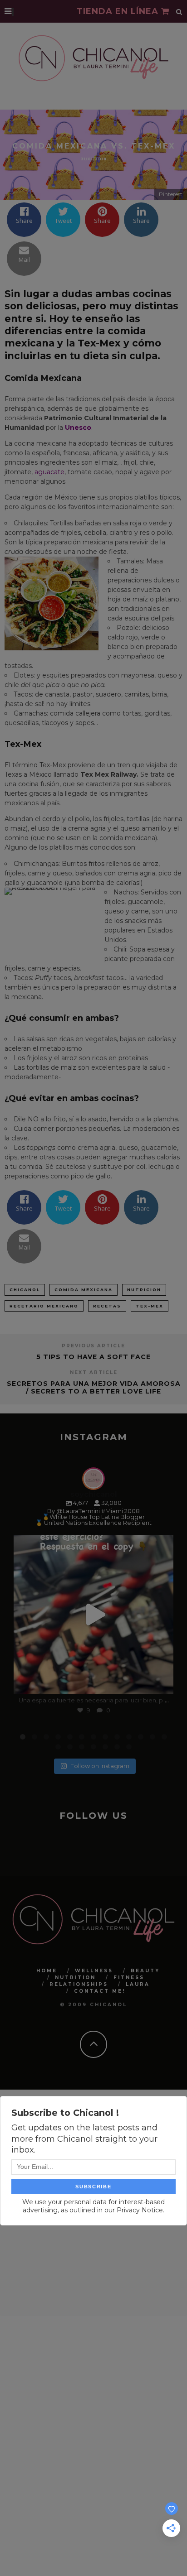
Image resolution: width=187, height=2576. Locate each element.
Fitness (129, 1977)
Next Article (94, 1372)
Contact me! (100, 1991)
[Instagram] (162, 1683)
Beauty (145, 1970)
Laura (138, 1984)
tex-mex (150, 1306)
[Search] (179, 11)
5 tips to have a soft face (93, 1357)
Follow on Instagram (100, 1766)
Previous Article (93, 1346)
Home (47, 1970)
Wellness (94, 1970)
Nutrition (75, 1977)
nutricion (144, 1290)
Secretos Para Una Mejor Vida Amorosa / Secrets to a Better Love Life (94, 1387)
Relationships (79, 1984)
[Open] (93, 1615)
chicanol (25, 1290)
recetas (107, 1306)
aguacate (49, 472)
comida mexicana (84, 1290)
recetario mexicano (44, 1306)
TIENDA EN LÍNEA (119, 11)
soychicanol (92, 1544)
